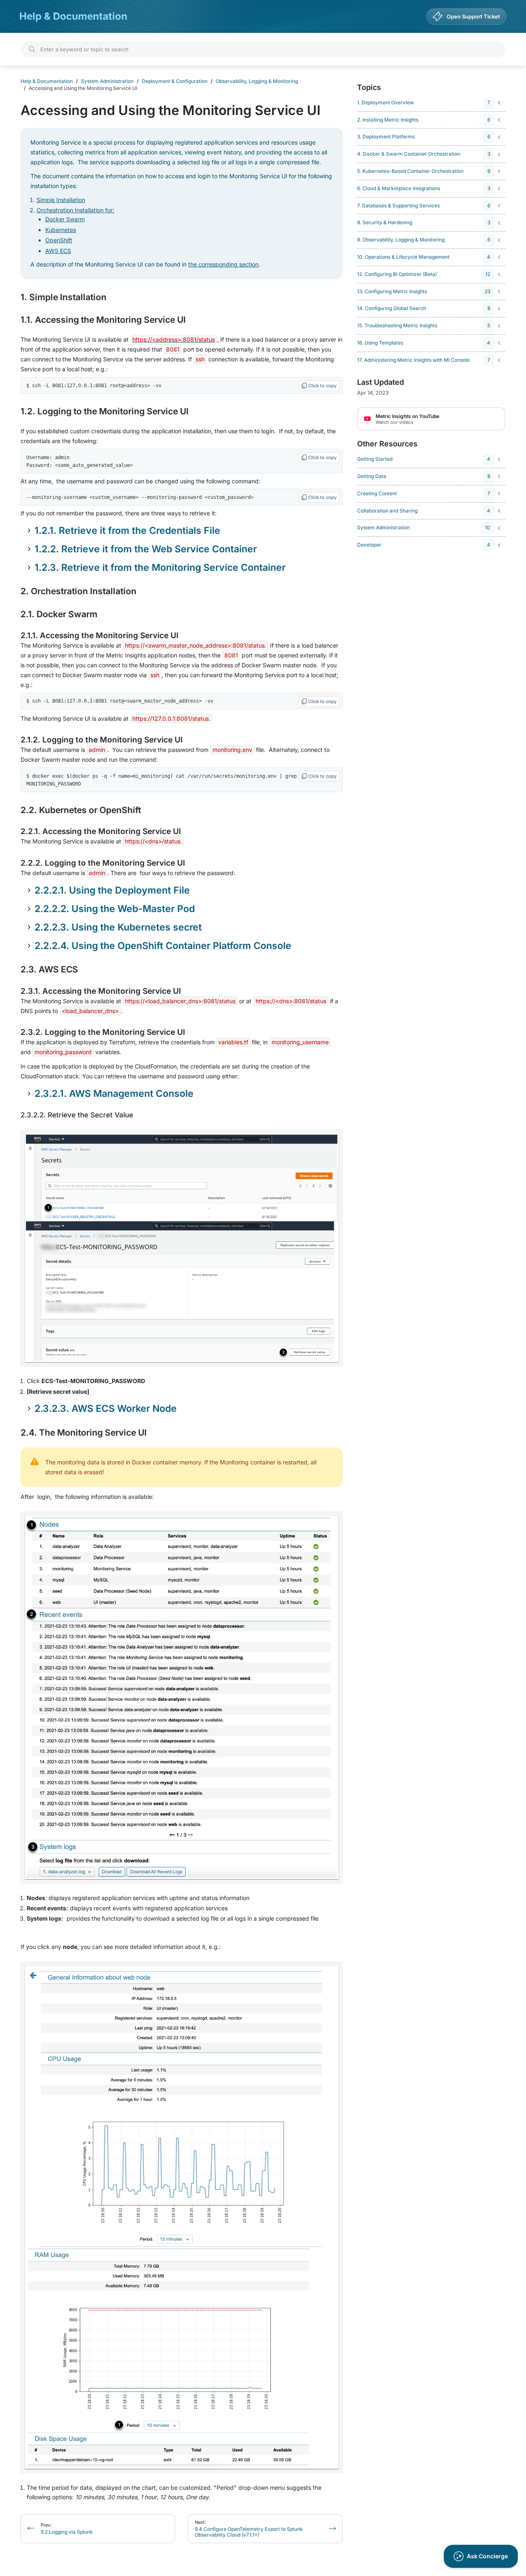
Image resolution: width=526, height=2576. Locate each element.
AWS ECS (58, 251)
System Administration (107, 81)
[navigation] (430, 103)
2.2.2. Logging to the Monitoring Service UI (103, 863)
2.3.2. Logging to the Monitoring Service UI (103, 1032)
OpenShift (59, 240)
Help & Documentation (73, 16)
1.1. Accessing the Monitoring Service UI (103, 320)
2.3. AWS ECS (49, 970)
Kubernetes (61, 230)
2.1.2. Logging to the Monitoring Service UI (102, 740)
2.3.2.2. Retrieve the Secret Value (77, 1115)
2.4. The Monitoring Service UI (84, 1433)
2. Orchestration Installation (78, 591)
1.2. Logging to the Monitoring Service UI (105, 411)
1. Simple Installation (63, 297)
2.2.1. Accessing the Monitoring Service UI (101, 831)
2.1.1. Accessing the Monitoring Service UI (99, 635)
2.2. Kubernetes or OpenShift (81, 810)
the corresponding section (223, 264)
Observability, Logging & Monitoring (257, 81)
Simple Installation (61, 200)
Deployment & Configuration (175, 81)
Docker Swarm (65, 219)
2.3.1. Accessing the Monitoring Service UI (101, 991)
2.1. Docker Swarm (59, 614)
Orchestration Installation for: (75, 210)
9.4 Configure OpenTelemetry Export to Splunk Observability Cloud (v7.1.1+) (249, 2529)
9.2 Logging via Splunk (67, 2529)
